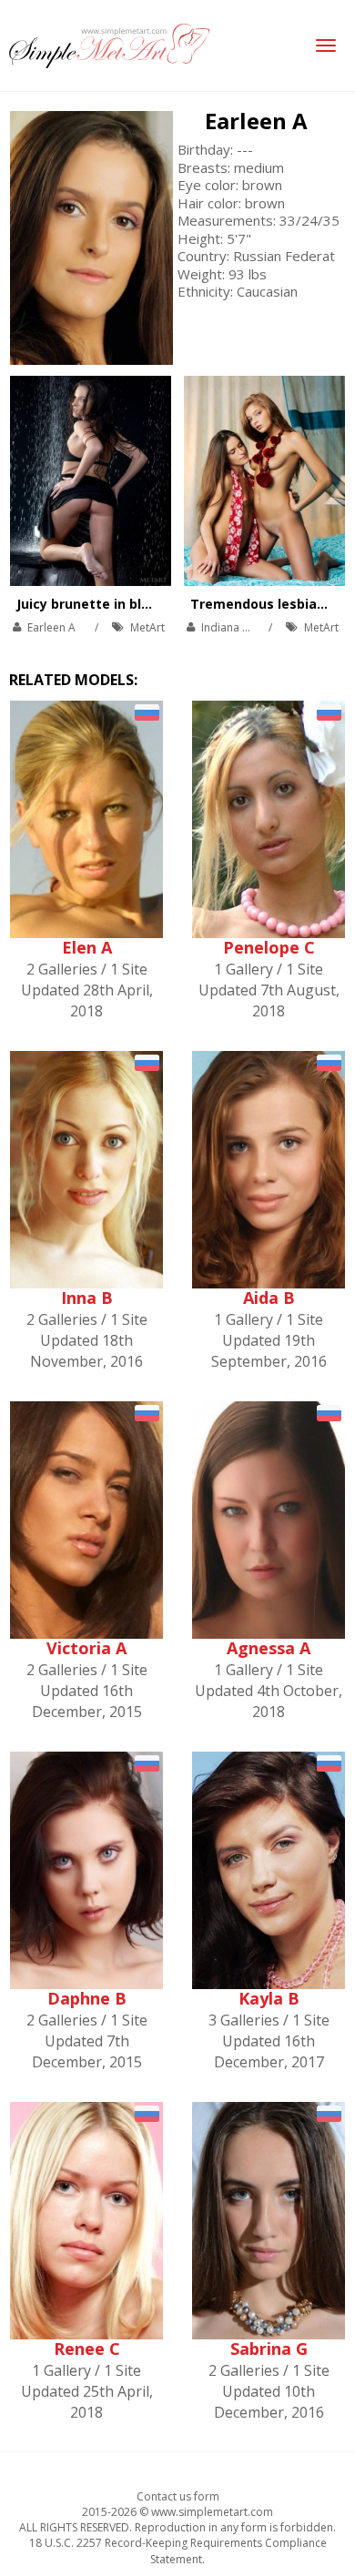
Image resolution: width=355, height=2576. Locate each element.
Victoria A (86, 1648)
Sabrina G (269, 2349)
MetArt (147, 627)
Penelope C (269, 947)
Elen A (87, 947)
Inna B (87, 1298)
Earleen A (256, 121)
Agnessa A (269, 1648)
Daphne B (87, 1998)
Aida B (269, 1298)
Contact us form (178, 2496)
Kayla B (269, 1998)
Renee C (87, 2349)
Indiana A (225, 627)
